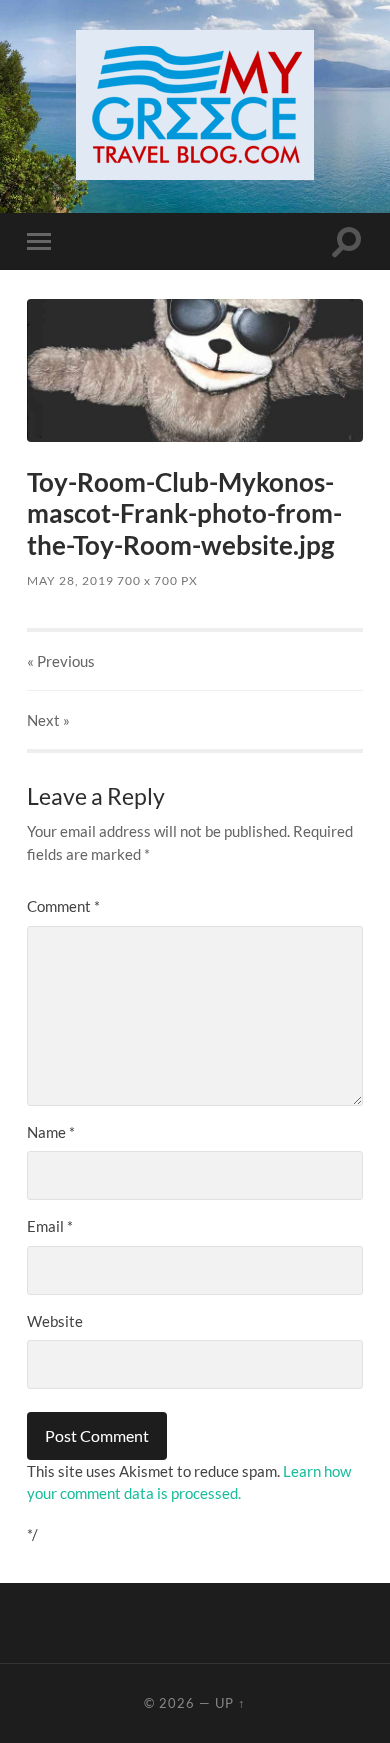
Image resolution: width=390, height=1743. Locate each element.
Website (55, 1321)
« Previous (61, 661)
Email (50, 1226)
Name (51, 1132)
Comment (63, 906)
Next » (48, 720)
